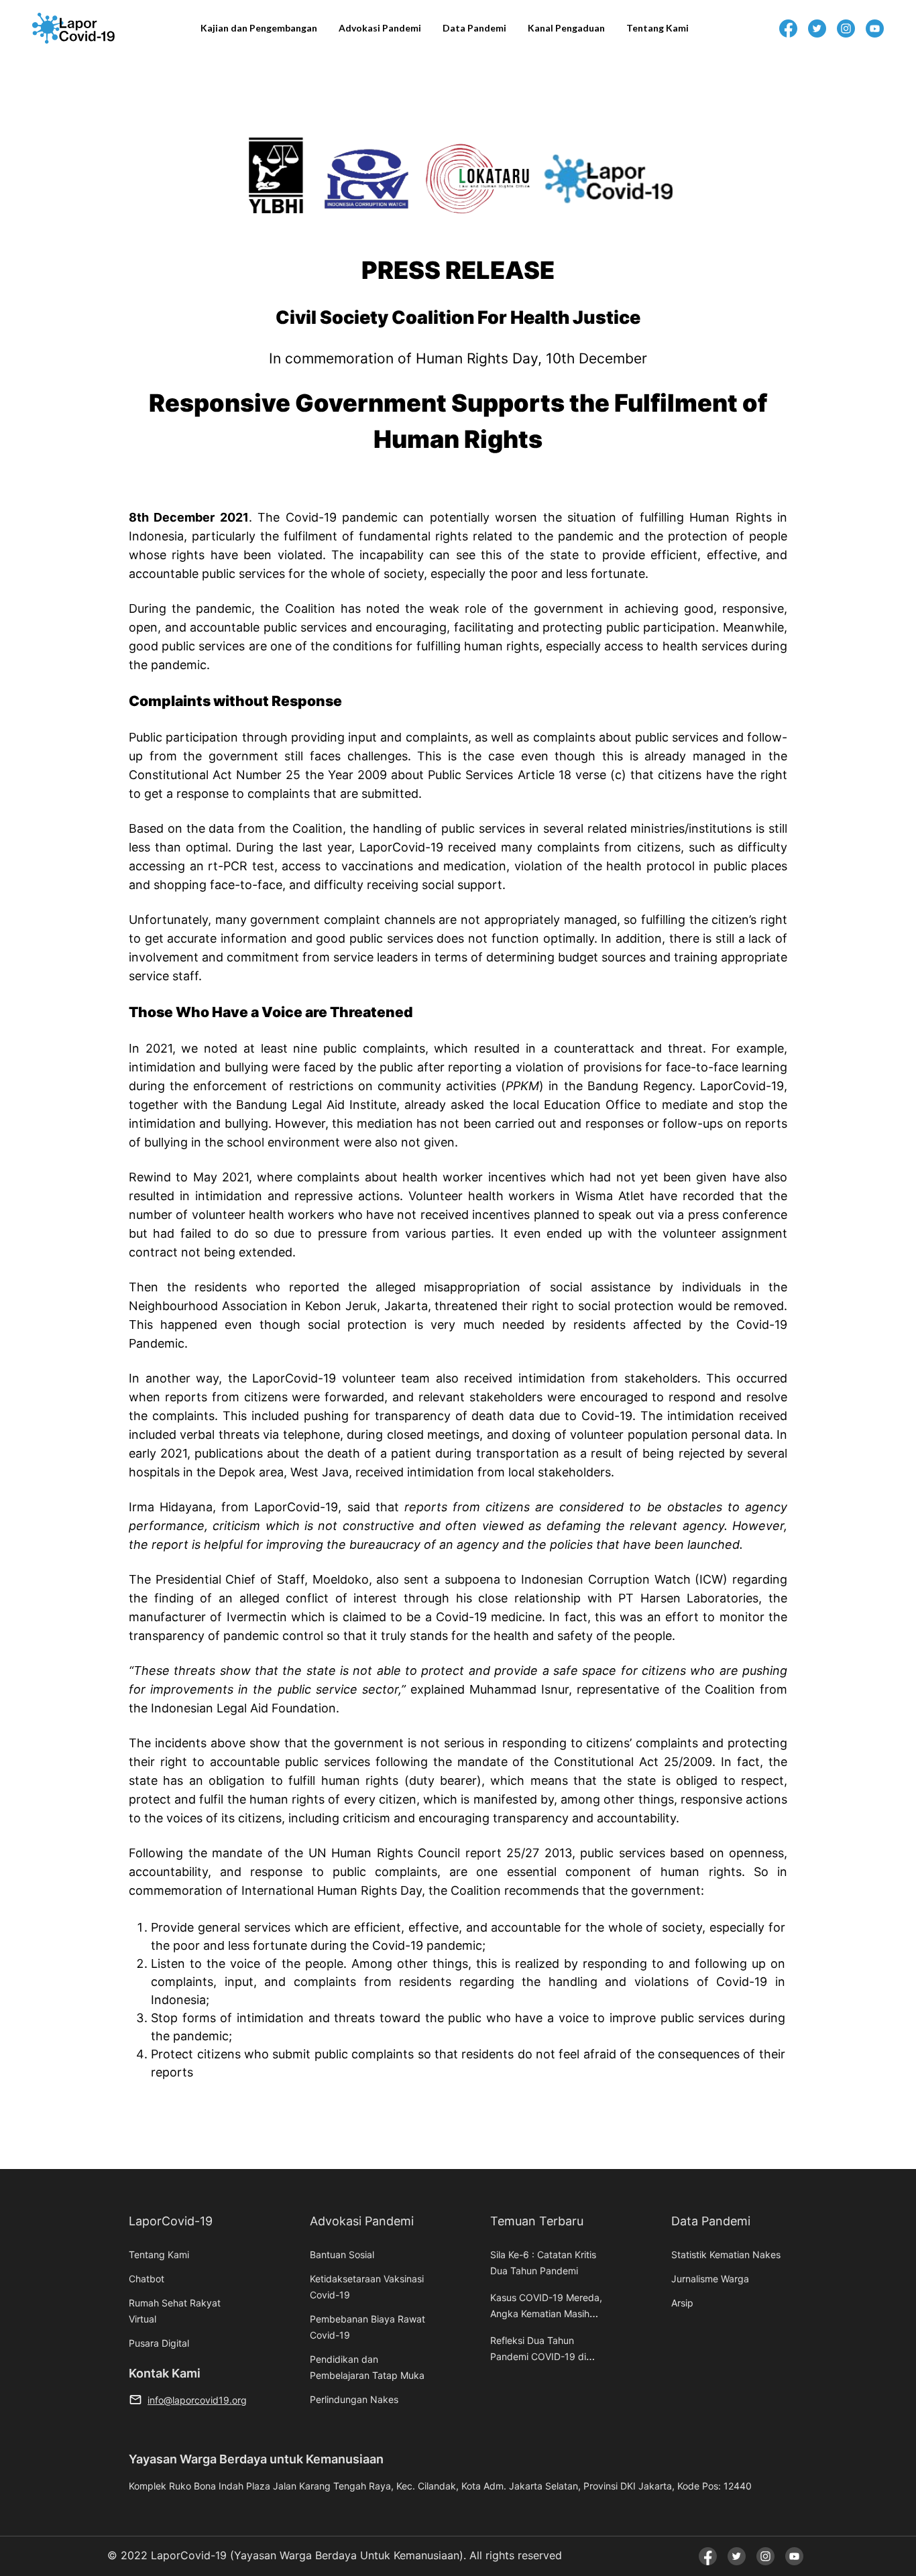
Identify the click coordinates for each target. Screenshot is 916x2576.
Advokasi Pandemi (380, 28)
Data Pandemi (474, 28)
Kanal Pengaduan (566, 28)
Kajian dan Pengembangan (259, 28)
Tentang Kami (657, 28)
